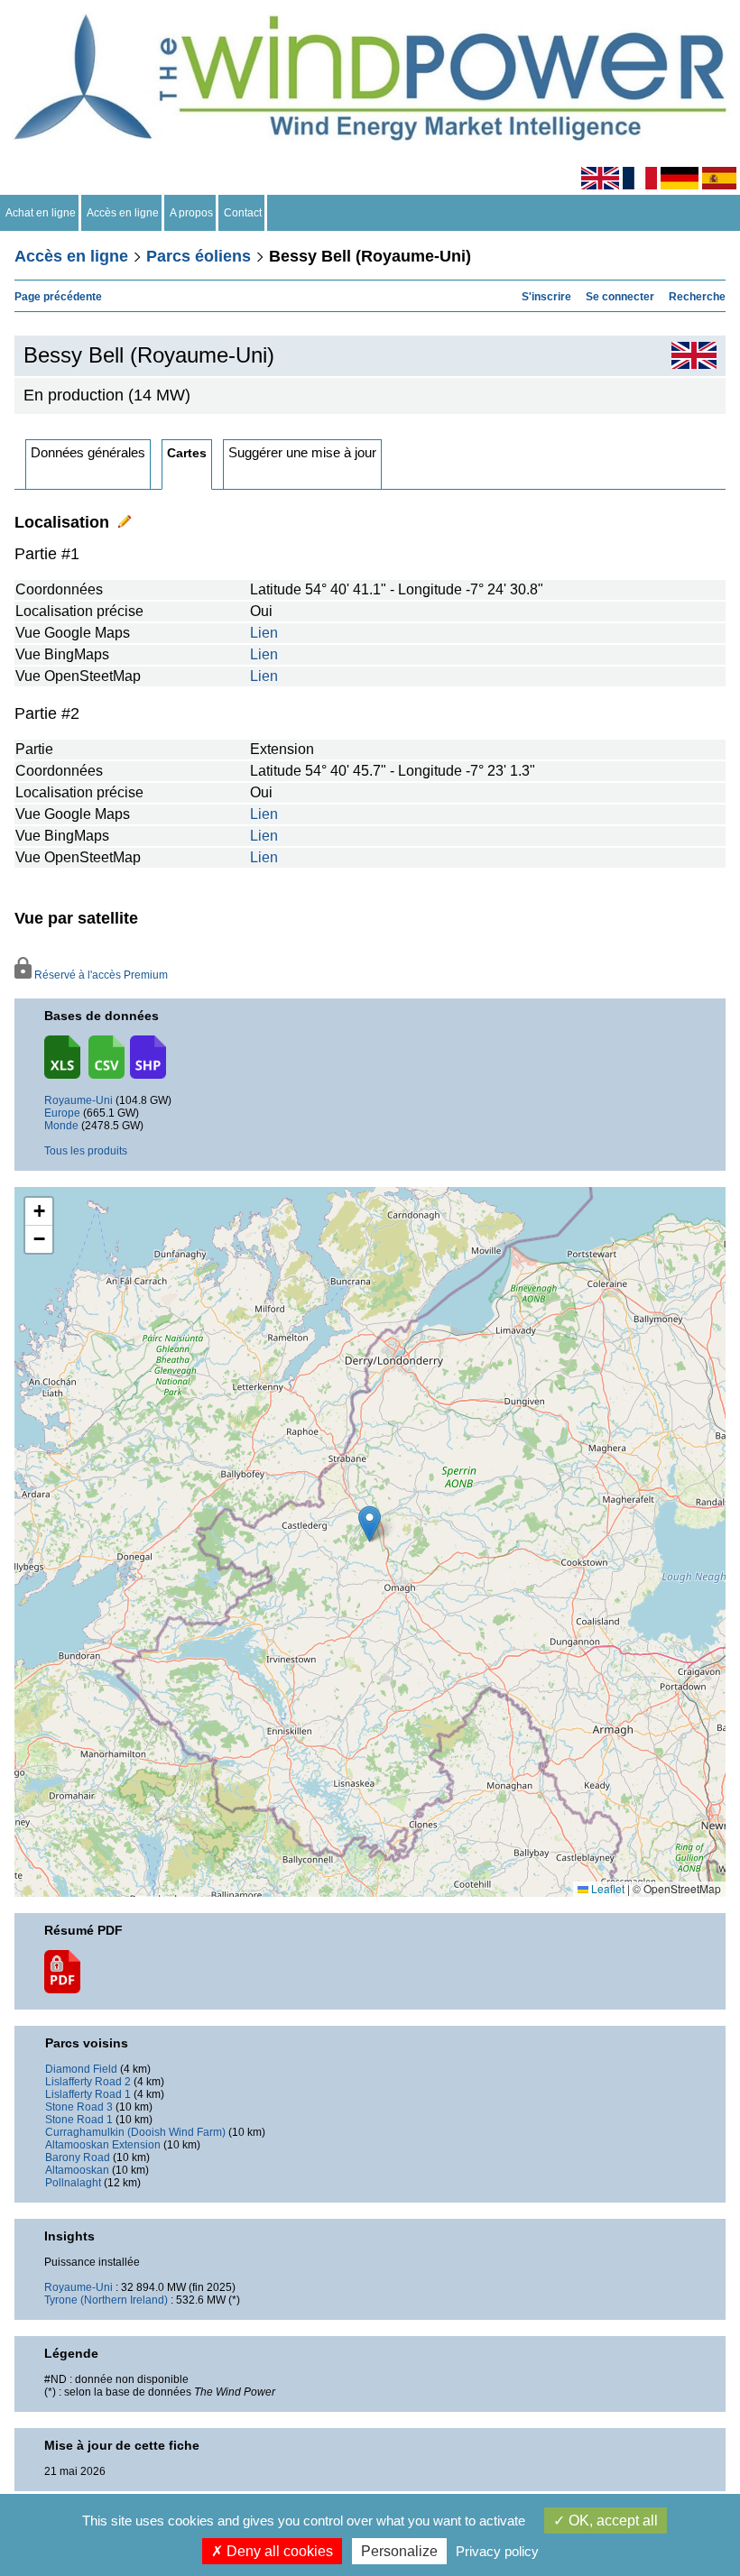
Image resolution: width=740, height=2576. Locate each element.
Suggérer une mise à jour (302, 452)
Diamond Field (81, 2069)
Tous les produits (86, 1151)
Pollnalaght (73, 2183)
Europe (62, 1113)
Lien (264, 633)
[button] (39, 1212)
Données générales (88, 452)
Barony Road (78, 2157)
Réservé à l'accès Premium (99, 975)
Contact (243, 213)
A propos (191, 213)
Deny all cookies (278, 2551)
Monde (61, 1126)
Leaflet (606, 1888)
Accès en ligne (123, 213)
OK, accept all (611, 2521)
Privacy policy (497, 2551)
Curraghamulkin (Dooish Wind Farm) (135, 2132)
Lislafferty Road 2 (88, 2082)
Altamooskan (77, 2170)
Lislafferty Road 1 (88, 2094)
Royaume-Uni (79, 1100)
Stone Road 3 (79, 2107)
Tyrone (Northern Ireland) (106, 2300)
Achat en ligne (41, 213)
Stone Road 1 (79, 2120)
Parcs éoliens (199, 256)
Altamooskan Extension (103, 2145)
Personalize (399, 2551)
